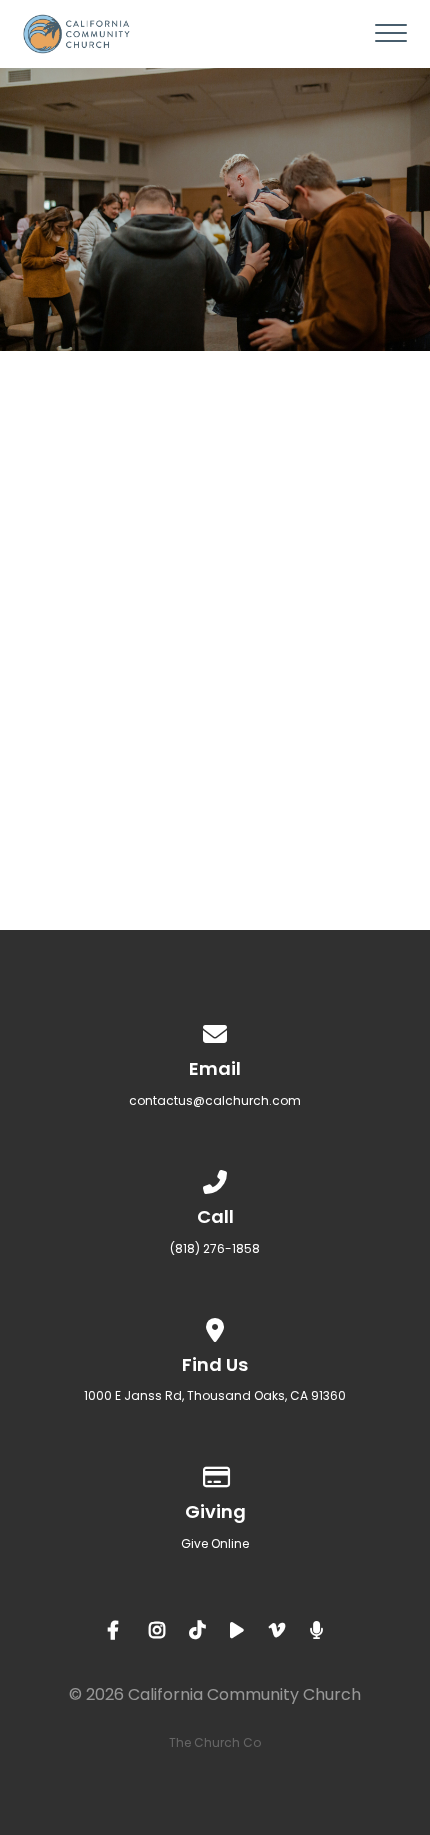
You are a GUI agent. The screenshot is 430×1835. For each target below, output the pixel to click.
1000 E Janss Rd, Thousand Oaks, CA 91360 (215, 1395)
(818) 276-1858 (215, 1248)
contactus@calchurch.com (215, 1100)
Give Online (215, 1543)
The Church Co (215, 1742)
